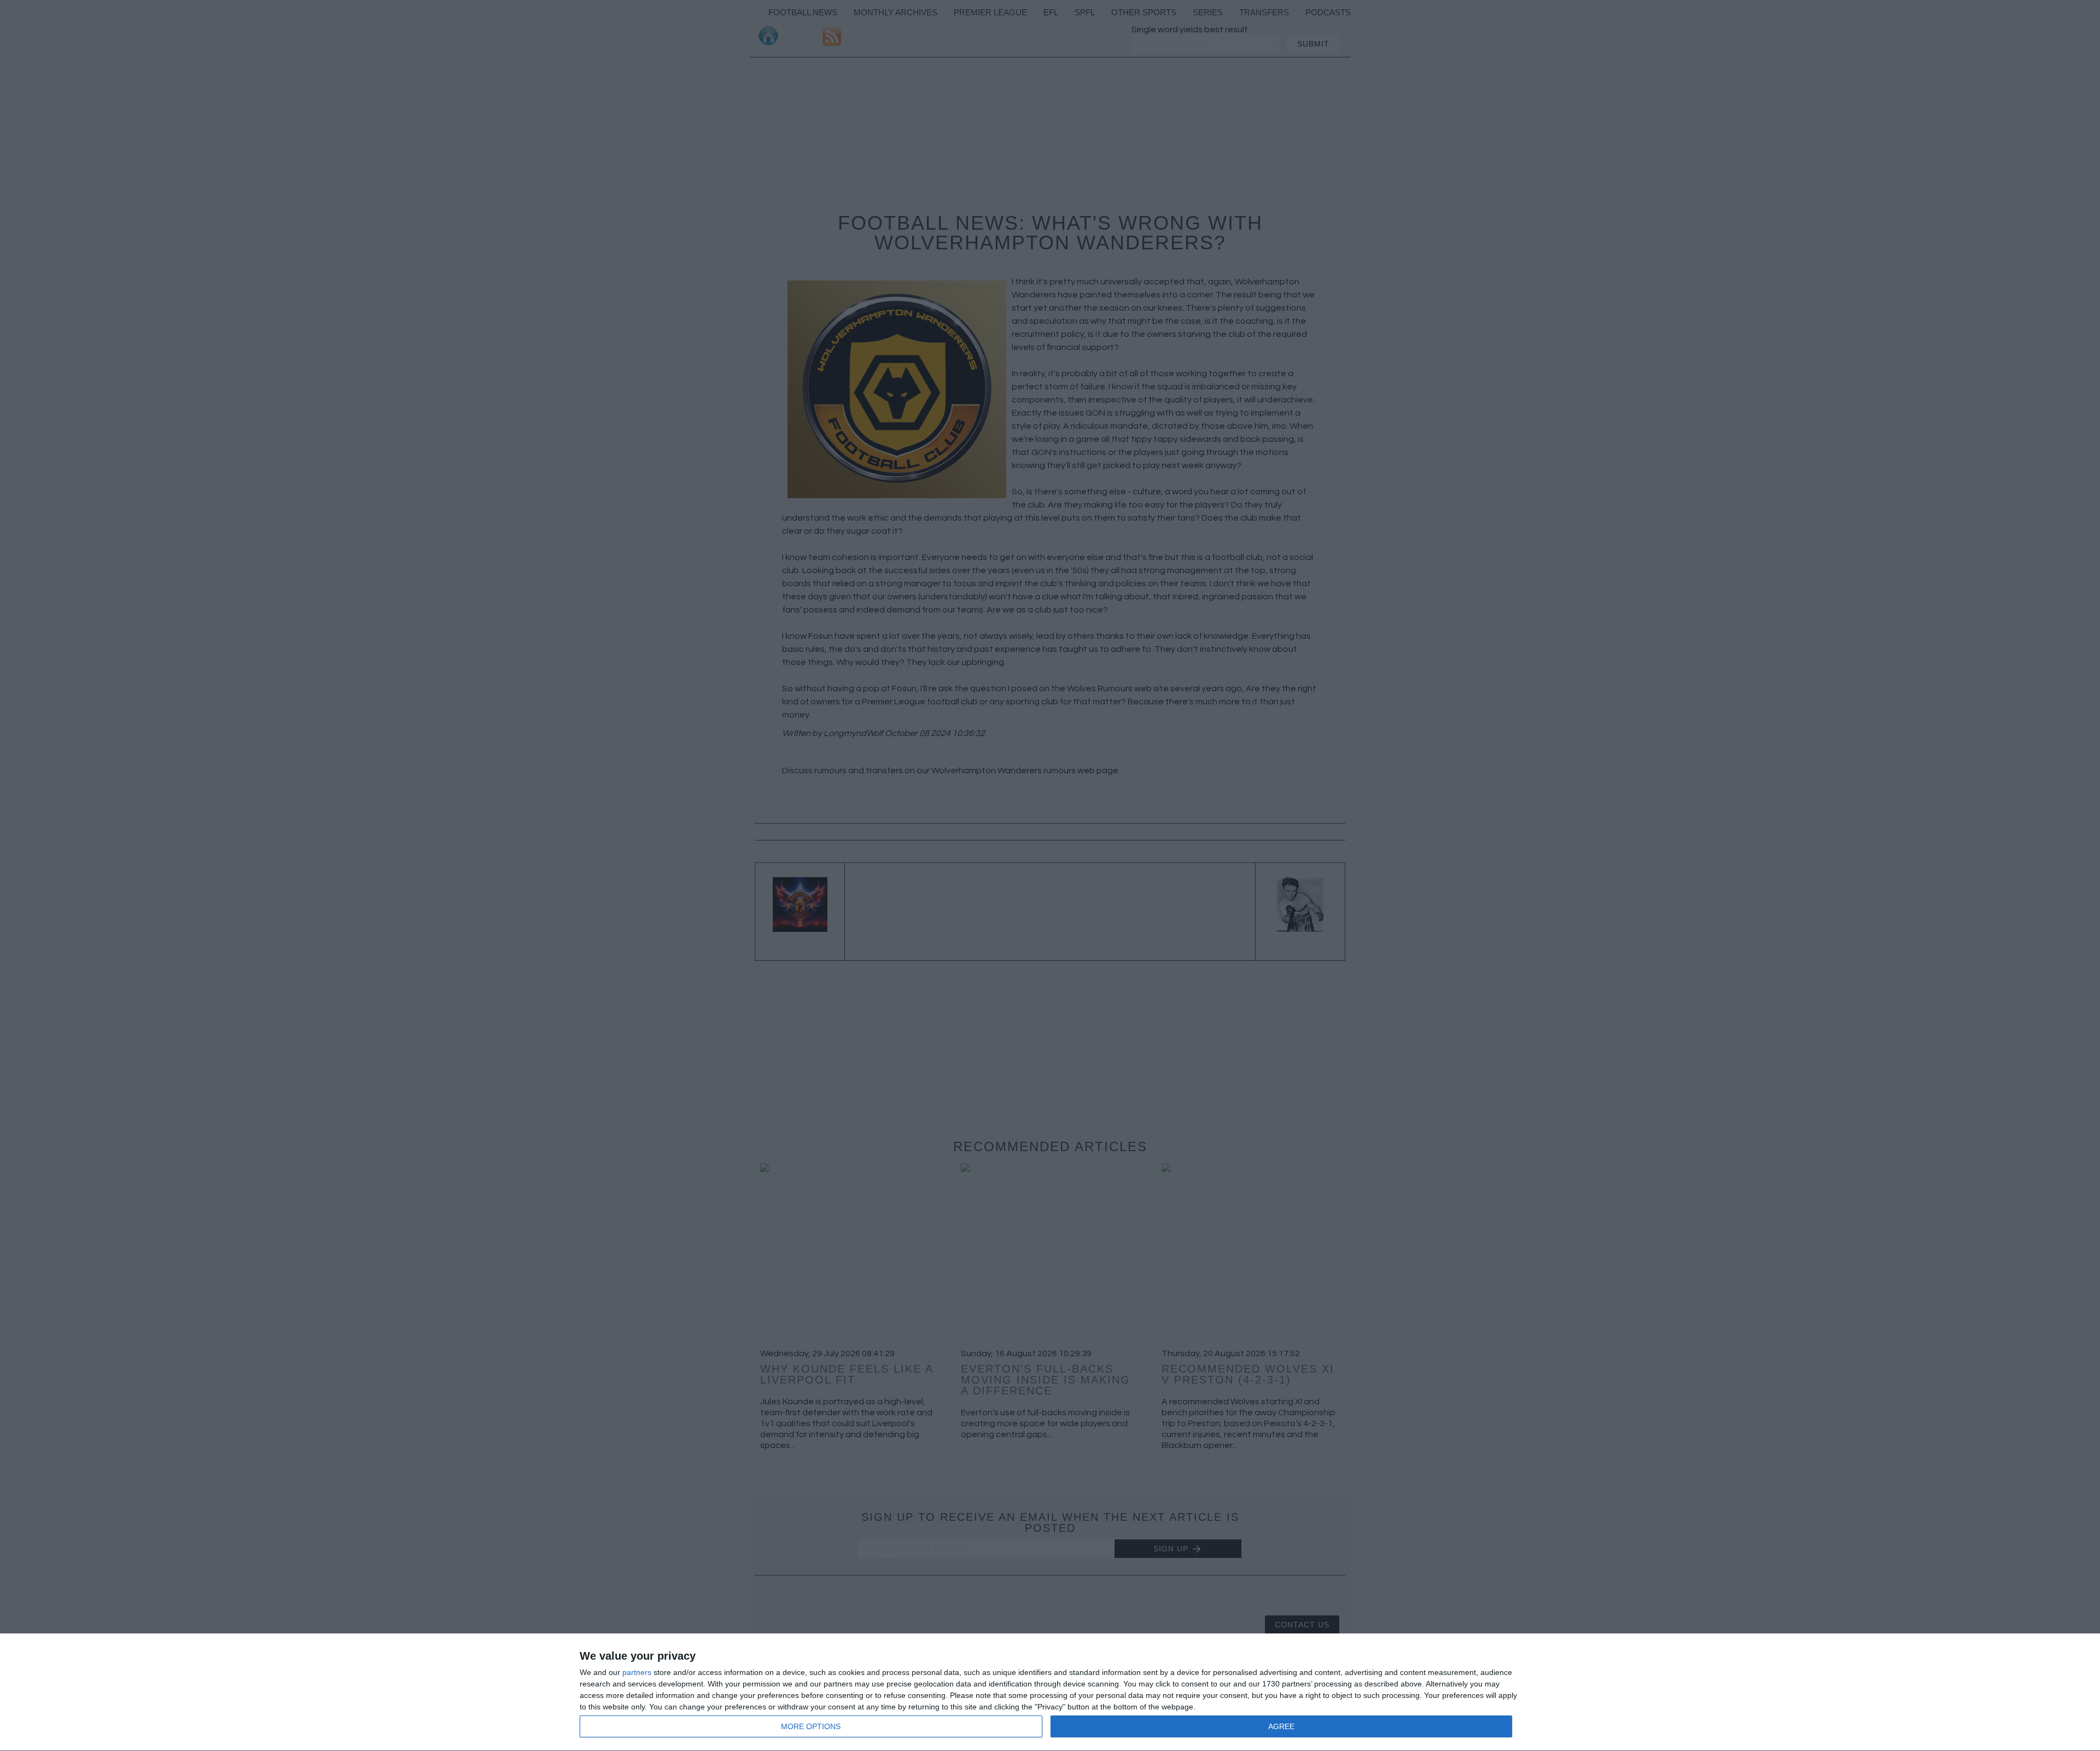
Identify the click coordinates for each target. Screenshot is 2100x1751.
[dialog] (1050, 1692)
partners (637, 1672)
